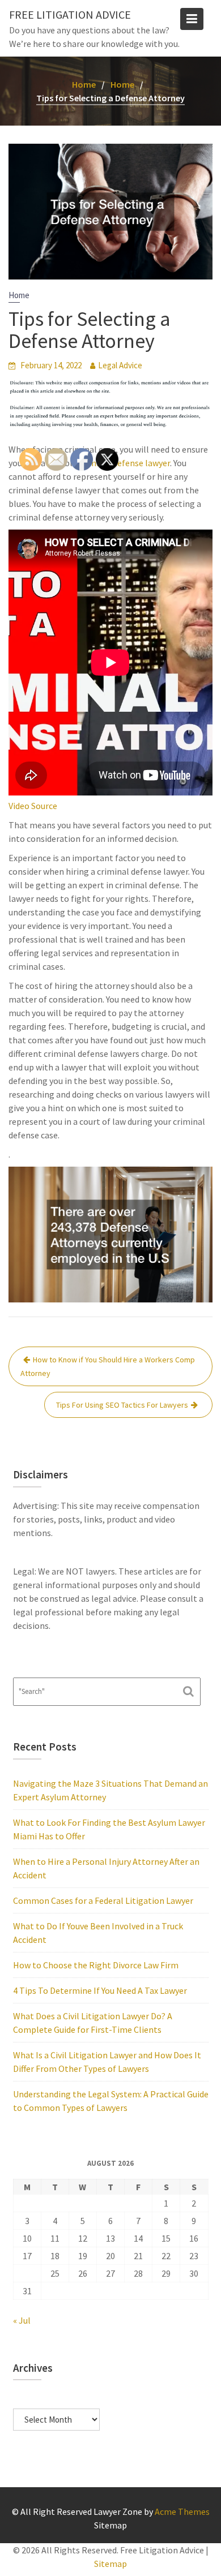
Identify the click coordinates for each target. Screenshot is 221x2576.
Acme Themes (182, 2512)
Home (19, 295)
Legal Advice (120, 365)
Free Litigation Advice (70, 14)
